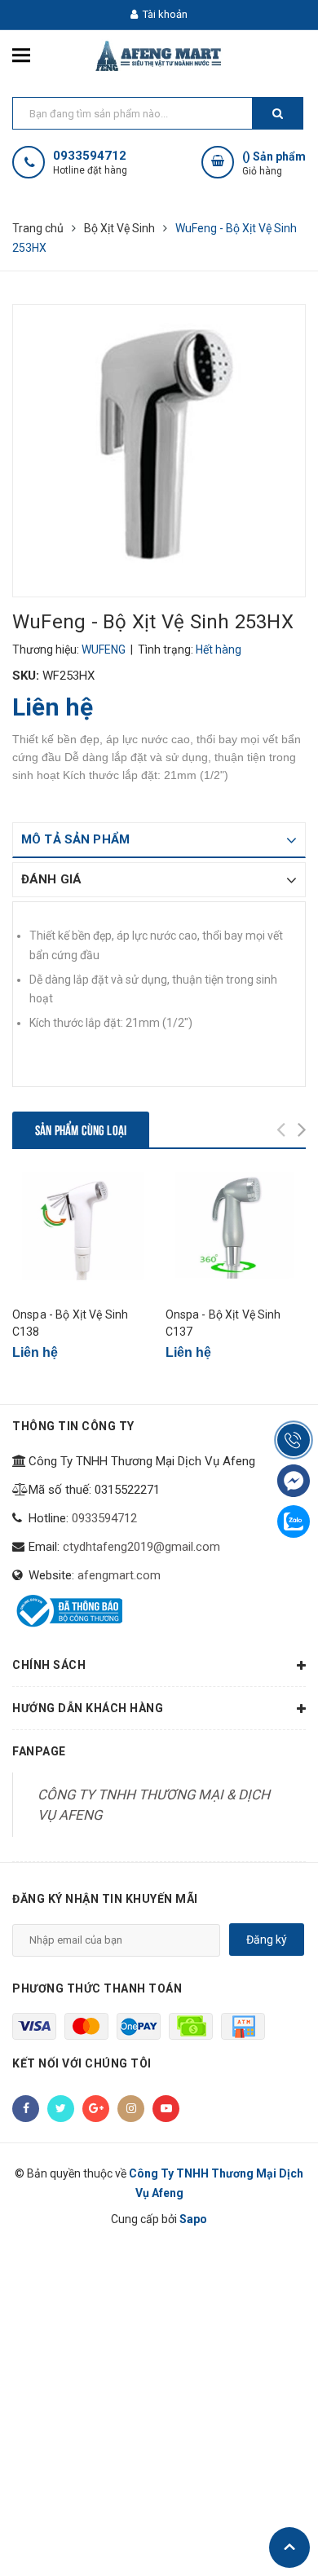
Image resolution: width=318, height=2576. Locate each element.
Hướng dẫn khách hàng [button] (88, 1708)
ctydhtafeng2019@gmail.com (141, 1547)
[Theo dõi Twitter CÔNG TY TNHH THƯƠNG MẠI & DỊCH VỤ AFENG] (61, 2109)
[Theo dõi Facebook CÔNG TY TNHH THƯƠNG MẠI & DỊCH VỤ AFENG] (26, 2109)
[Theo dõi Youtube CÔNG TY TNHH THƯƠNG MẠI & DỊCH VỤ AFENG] (166, 2109)
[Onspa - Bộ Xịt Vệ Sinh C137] (236, 1233)
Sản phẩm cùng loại (81, 1129)
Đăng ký (267, 1940)
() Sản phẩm (274, 163)
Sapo (193, 2219)
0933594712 (90, 156)
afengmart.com (119, 1575)
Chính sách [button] (49, 1665)
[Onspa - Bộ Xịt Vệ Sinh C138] (83, 1233)
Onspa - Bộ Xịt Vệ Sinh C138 (70, 1323)
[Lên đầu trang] (289, 2547)
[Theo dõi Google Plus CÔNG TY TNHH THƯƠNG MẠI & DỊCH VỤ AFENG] (96, 2109)
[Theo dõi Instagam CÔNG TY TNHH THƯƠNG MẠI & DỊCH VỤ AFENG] (131, 2109)
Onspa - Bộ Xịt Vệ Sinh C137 (223, 1323)
